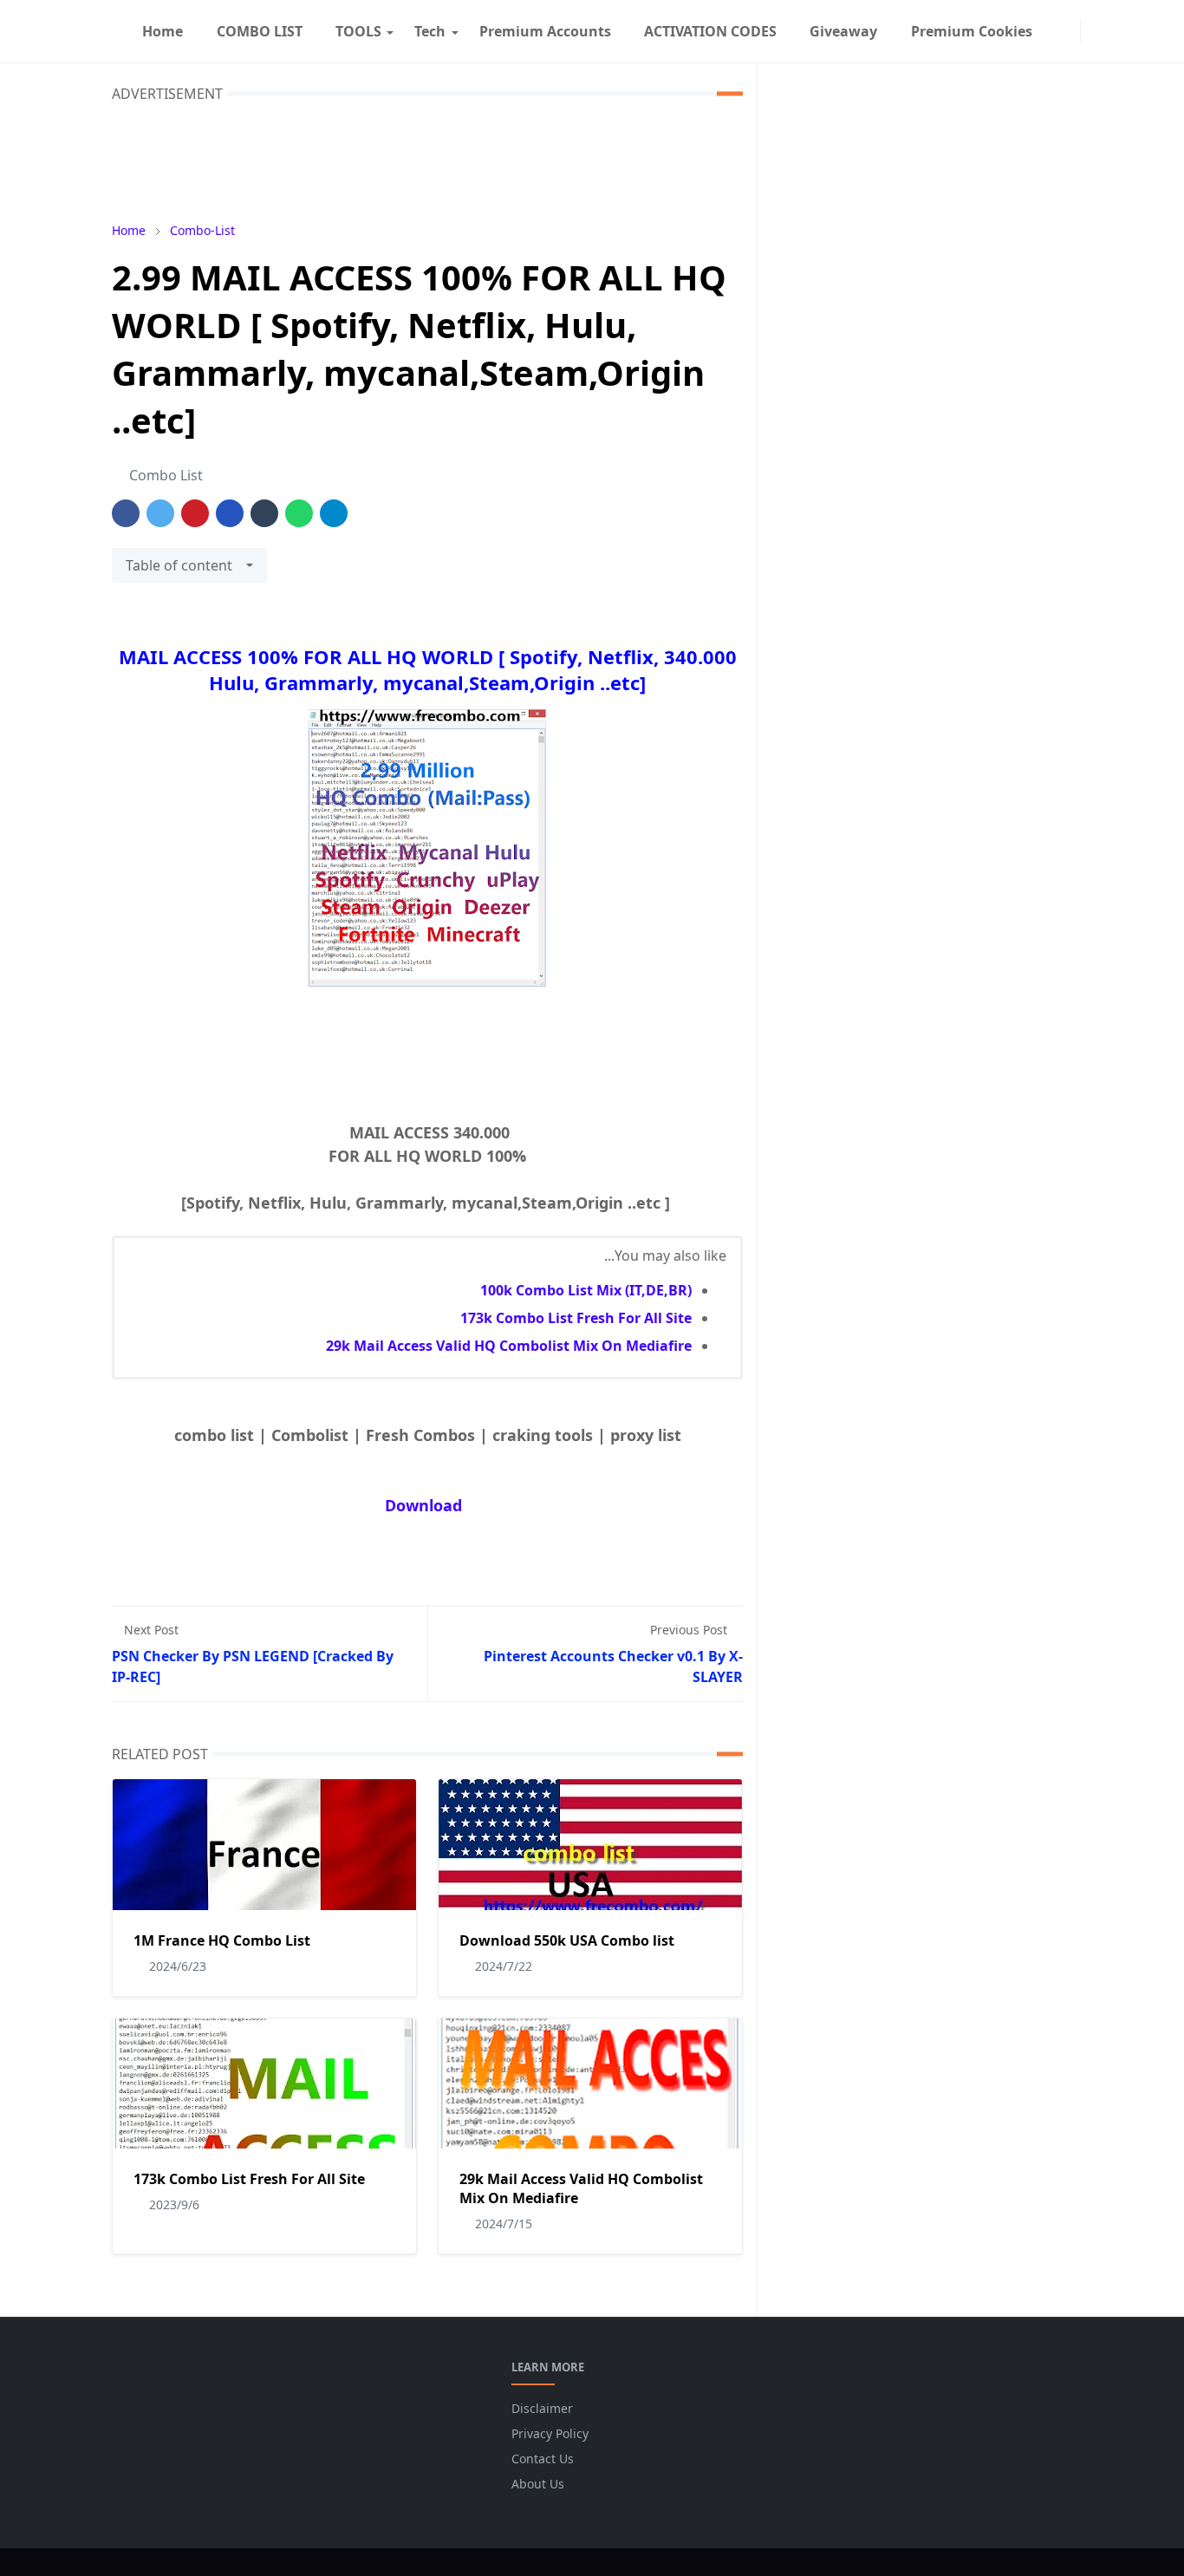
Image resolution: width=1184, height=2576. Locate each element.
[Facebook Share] (126, 513)
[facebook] (1056, 31)
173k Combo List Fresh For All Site (576, 1318)
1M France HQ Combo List (222, 1940)
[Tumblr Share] (264, 513)
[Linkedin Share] (230, 513)
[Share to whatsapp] (299, 513)
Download (423, 1505)
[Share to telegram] (334, 513)
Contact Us (543, 2459)
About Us (538, 2484)
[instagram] (1070, 31)
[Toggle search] (1105, 31)
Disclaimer (542, 2408)
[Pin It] (195, 513)
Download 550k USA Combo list (567, 1940)
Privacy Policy (550, 2433)
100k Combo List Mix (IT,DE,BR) (586, 1290)
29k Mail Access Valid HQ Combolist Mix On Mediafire (509, 1346)
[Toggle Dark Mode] (1091, 31)
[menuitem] (163, 31)
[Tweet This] (160, 513)
